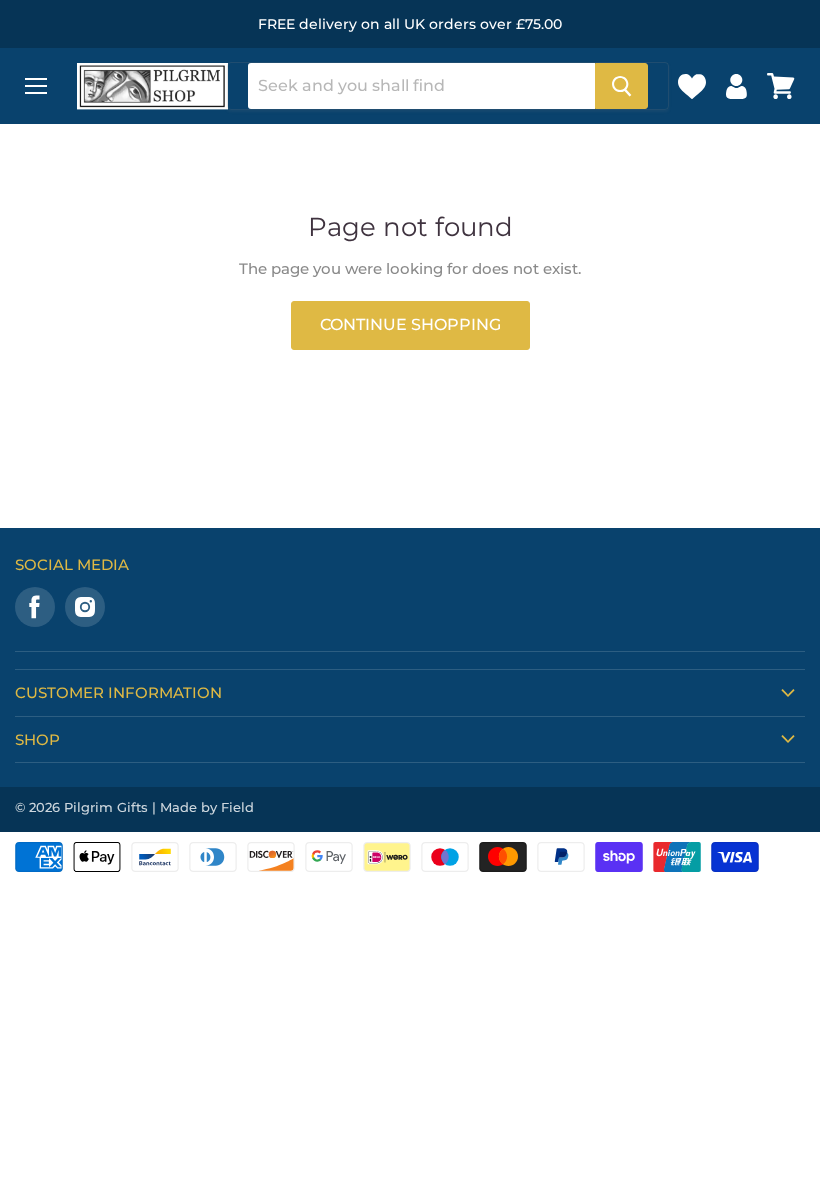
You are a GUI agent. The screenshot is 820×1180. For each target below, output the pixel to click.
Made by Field (207, 807)
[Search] (621, 86)
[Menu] (36, 86)
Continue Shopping (410, 324)
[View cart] (781, 86)
